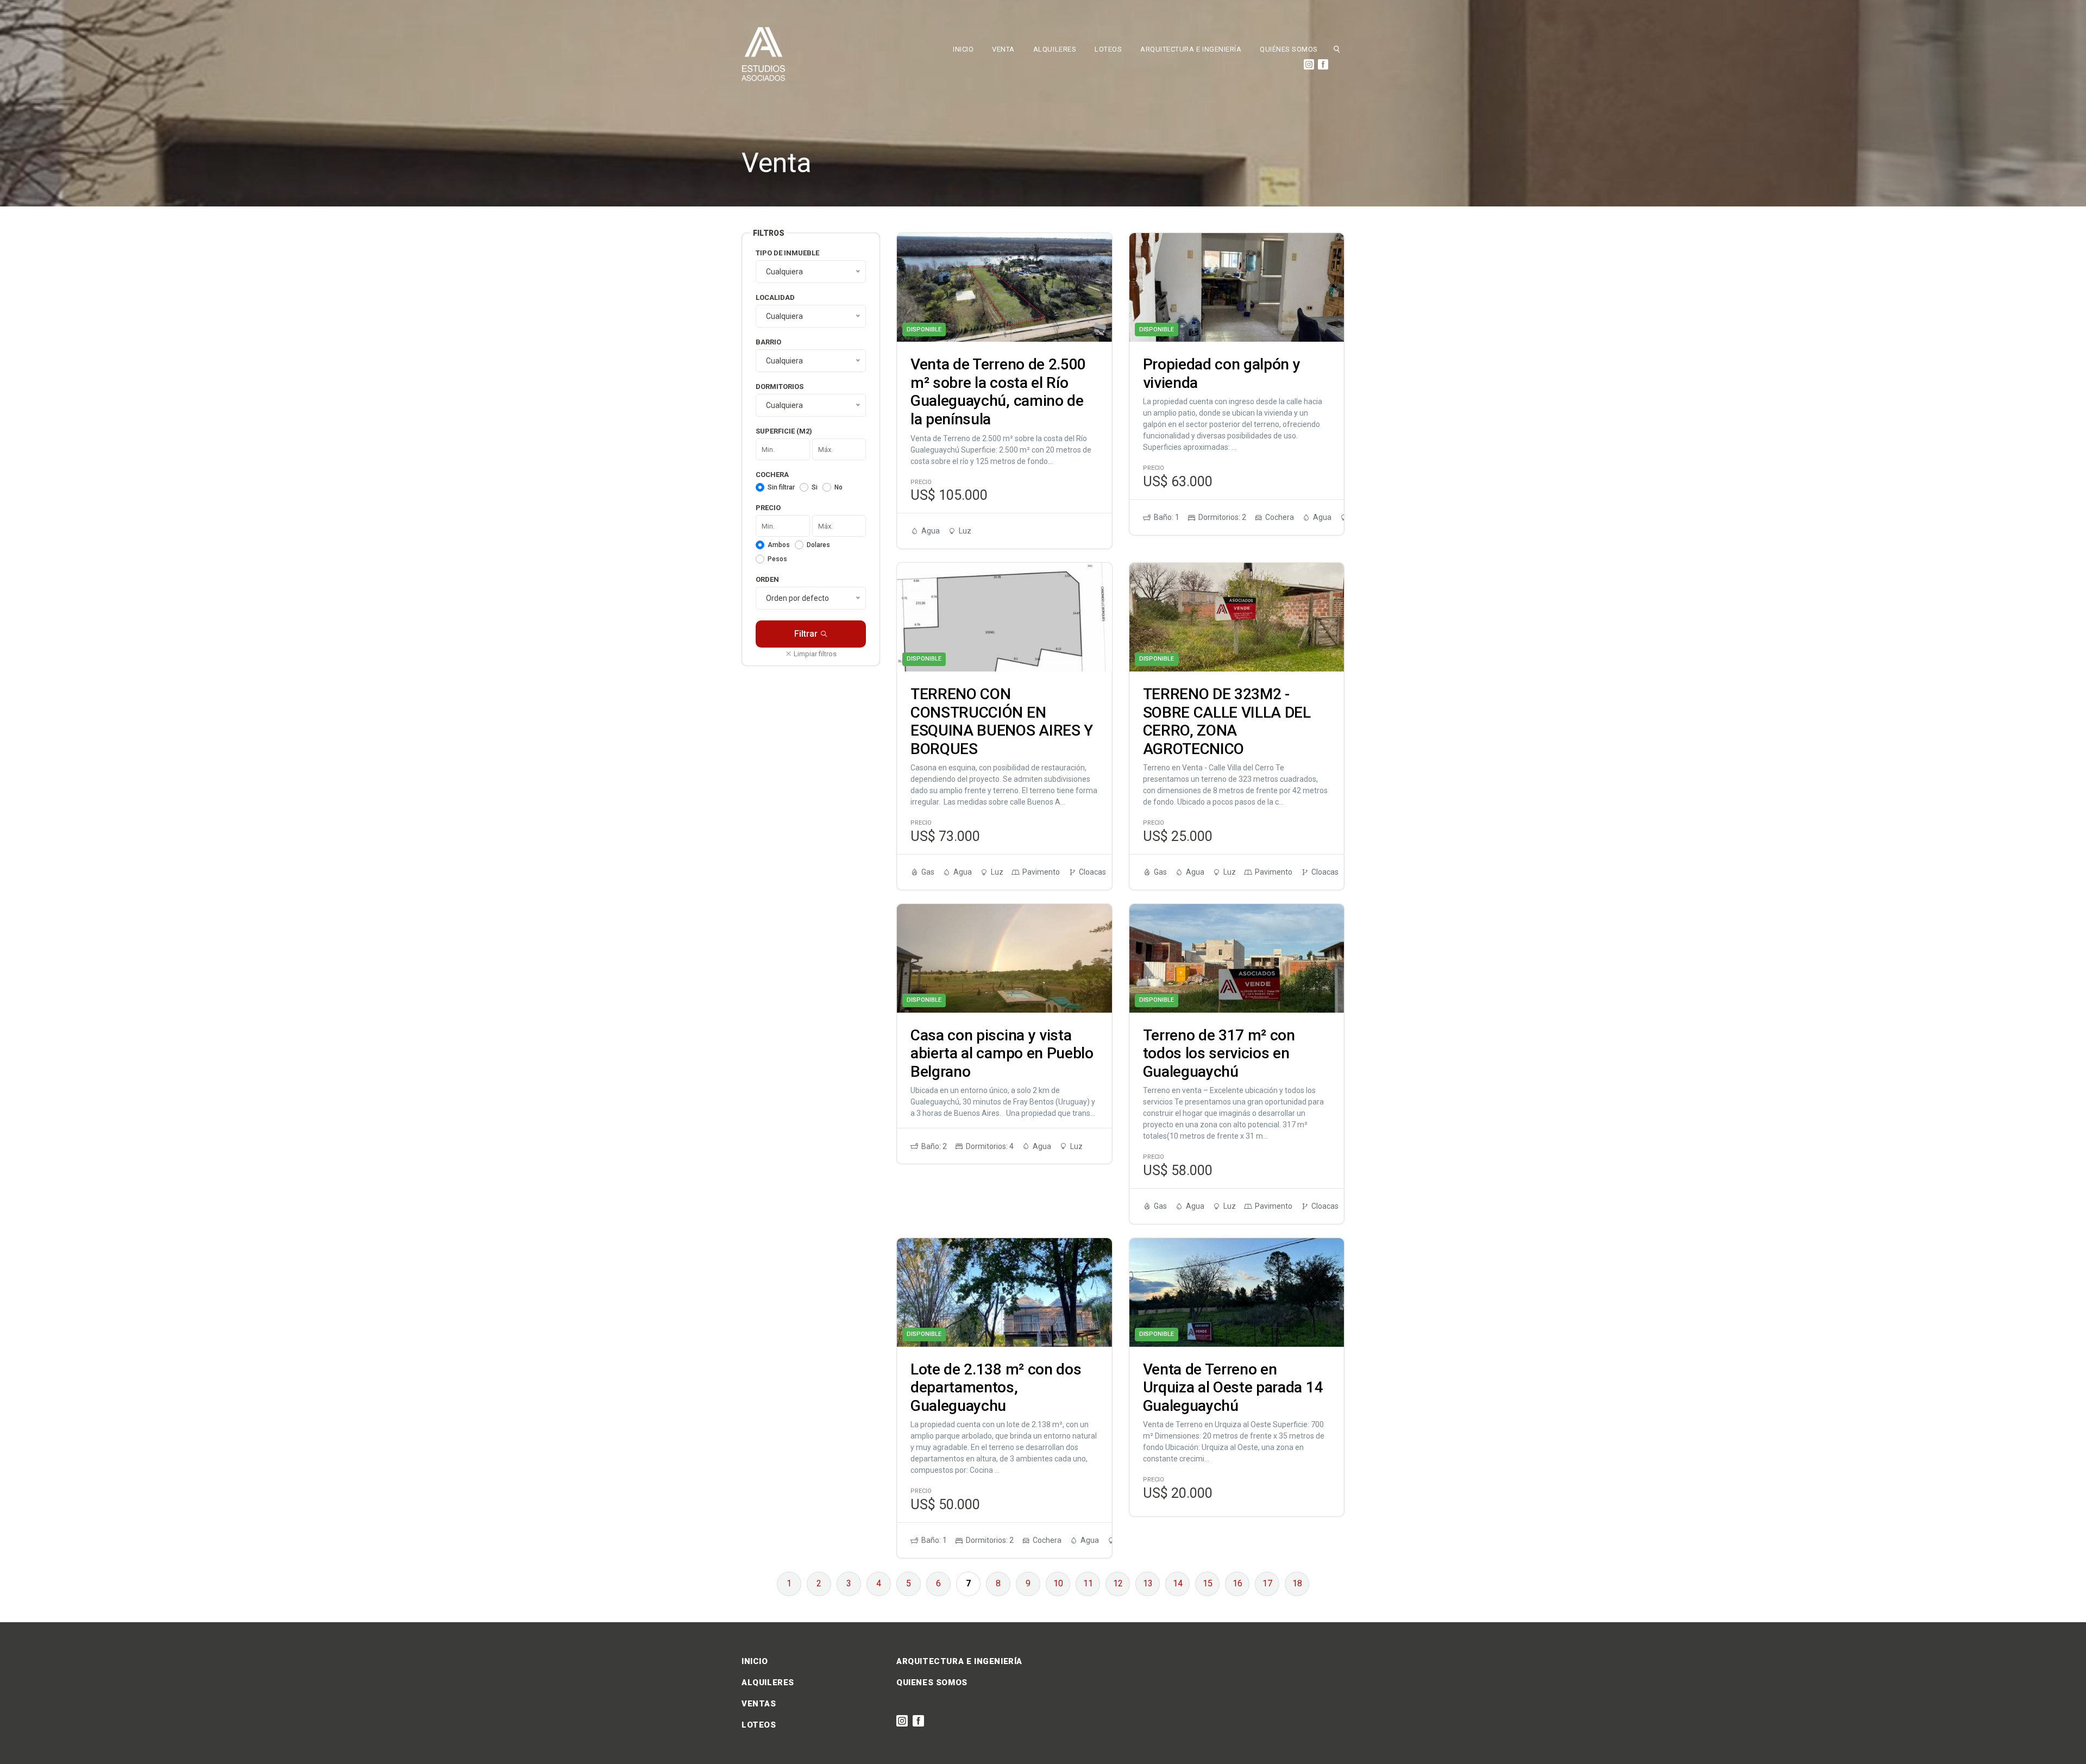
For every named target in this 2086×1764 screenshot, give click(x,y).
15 (1208, 1583)
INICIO (963, 49)
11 (1088, 1583)
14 (1178, 1583)
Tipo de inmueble (787, 253)
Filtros (769, 233)
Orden (767, 579)
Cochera (772, 475)
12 (1118, 1583)
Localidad (775, 297)
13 (1148, 1583)
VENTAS (759, 1704)
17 (1267, 1583)
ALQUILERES (1055, 49)
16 (1237, 1583)
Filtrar (806, 634)
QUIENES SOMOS (932, 1683)
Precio (768, 508)
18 (1297, 1583)
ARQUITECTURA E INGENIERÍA (1191, 49)
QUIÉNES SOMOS (1289, 49)
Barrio (768, 342)
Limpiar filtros (814, 654)
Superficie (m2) (784, 431)
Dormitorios (780, 387)
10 (1058, 1583)
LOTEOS (1108, 49)
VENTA (1003, 49)
